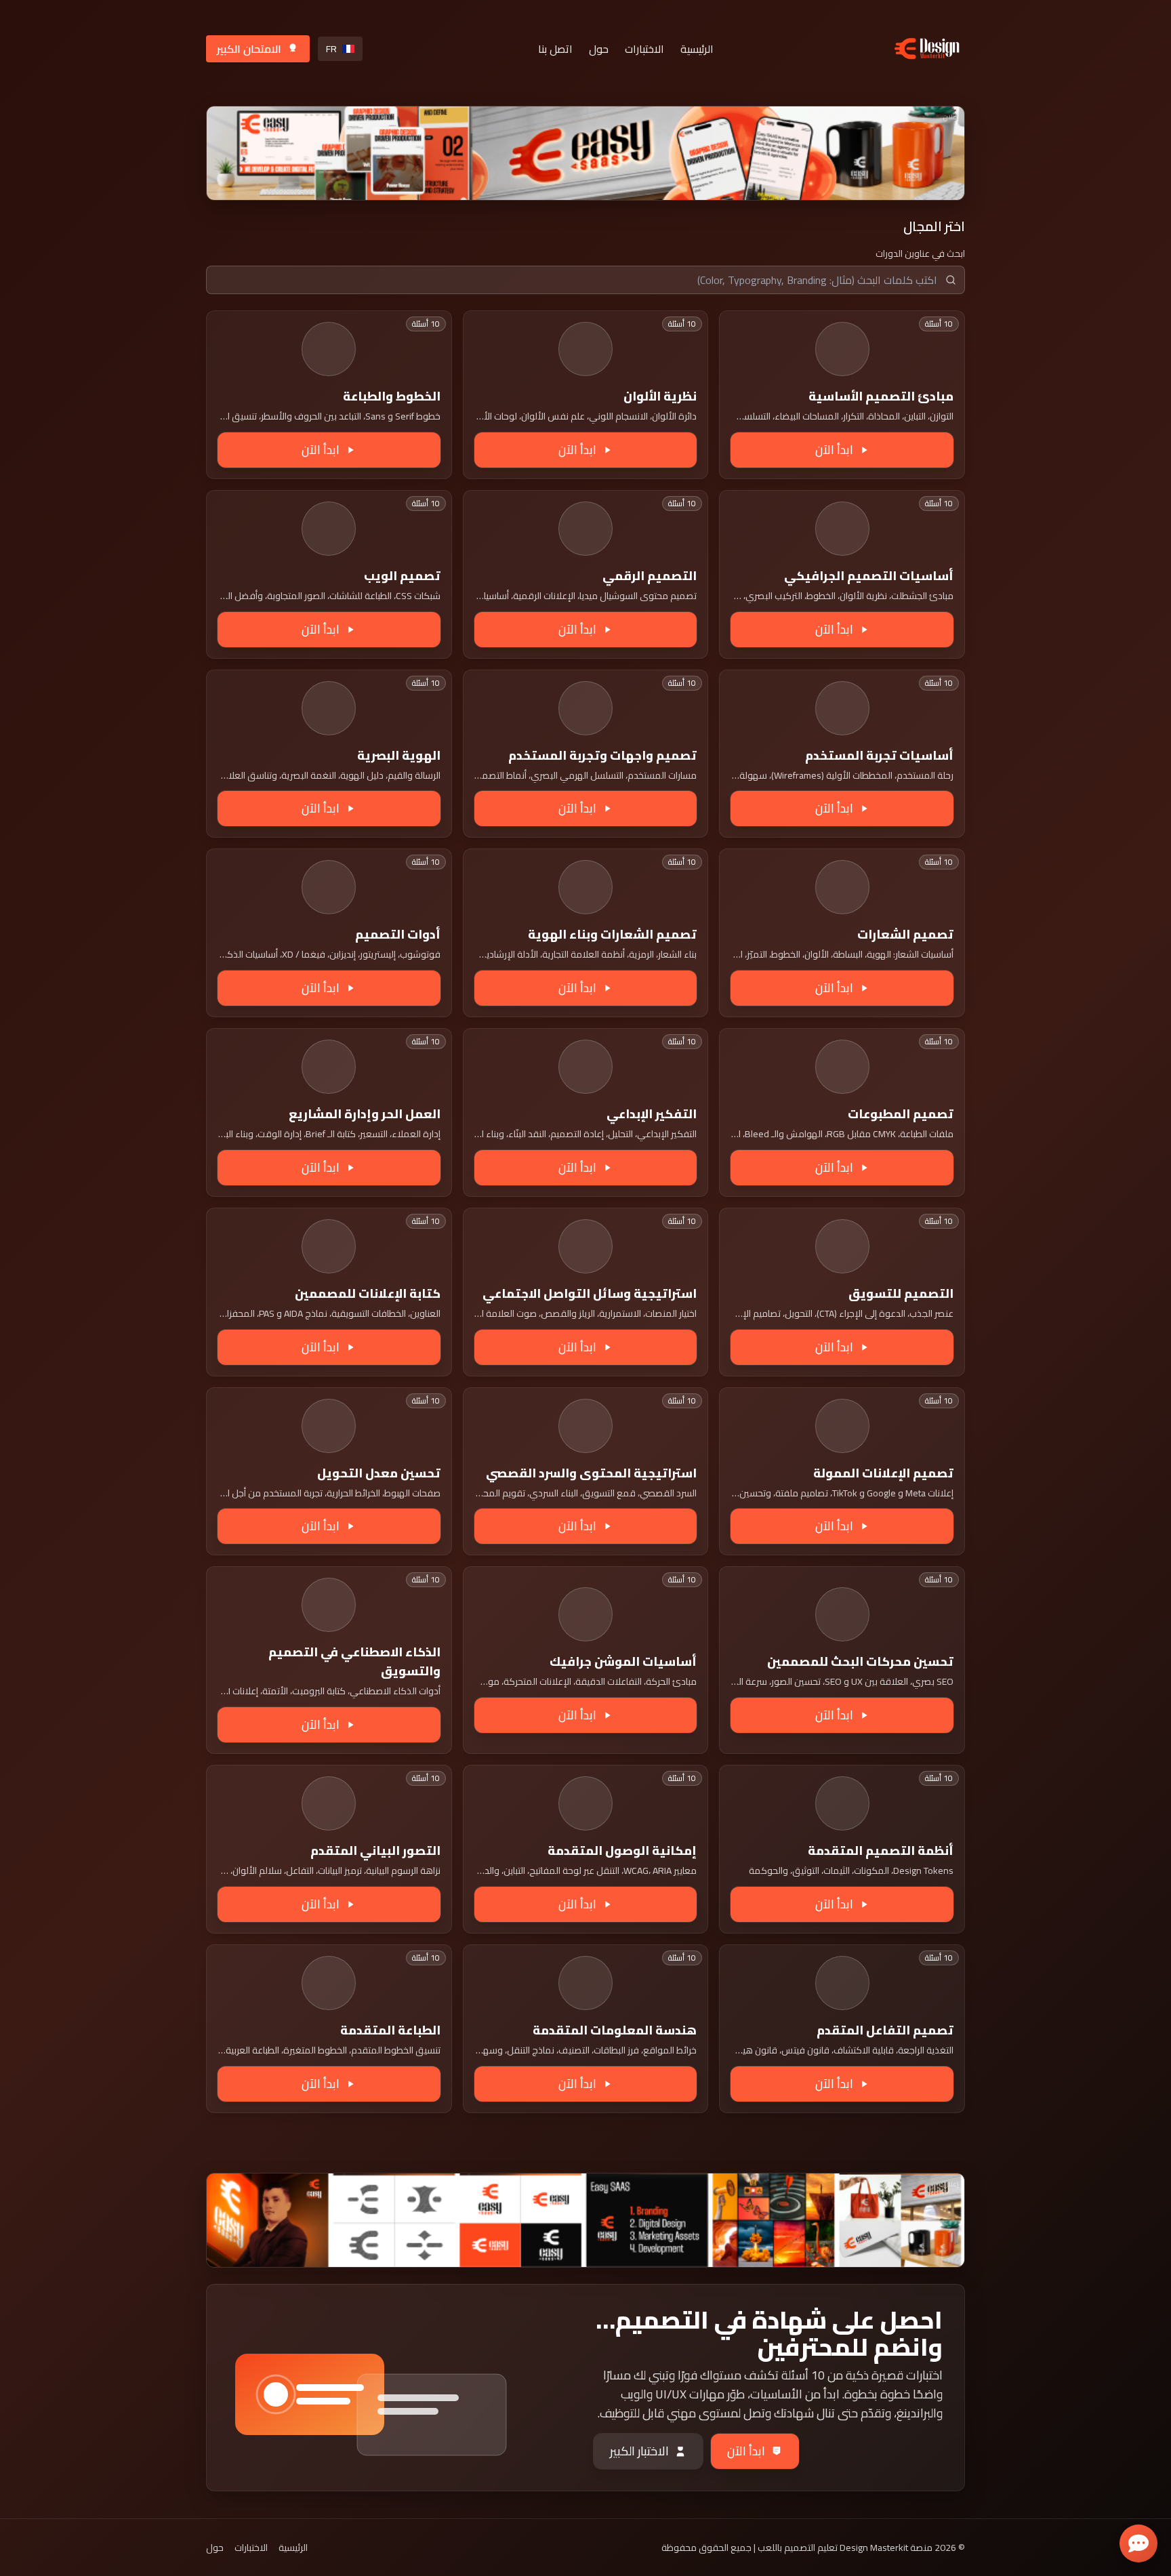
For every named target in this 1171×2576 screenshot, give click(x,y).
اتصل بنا (555, 49)
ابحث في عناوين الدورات (920, 253)
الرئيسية (697, 49)
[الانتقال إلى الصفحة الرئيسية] (927, 48)
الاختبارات (644, 49)
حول (599, 49)
